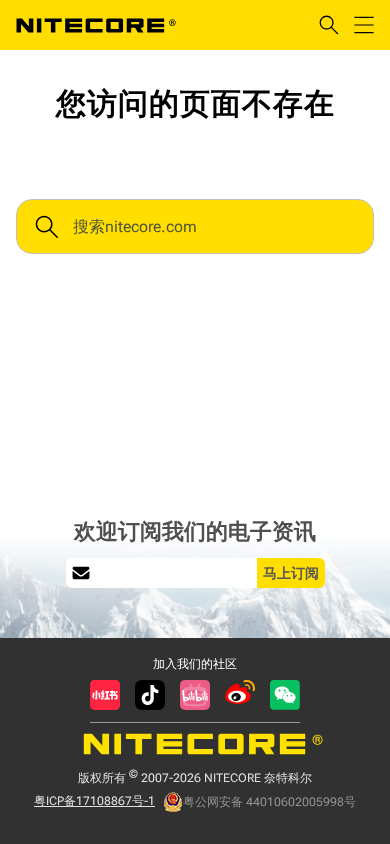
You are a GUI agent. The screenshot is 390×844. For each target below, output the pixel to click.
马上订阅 (291, 573)
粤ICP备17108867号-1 (94, 801)
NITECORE (96, 25)
